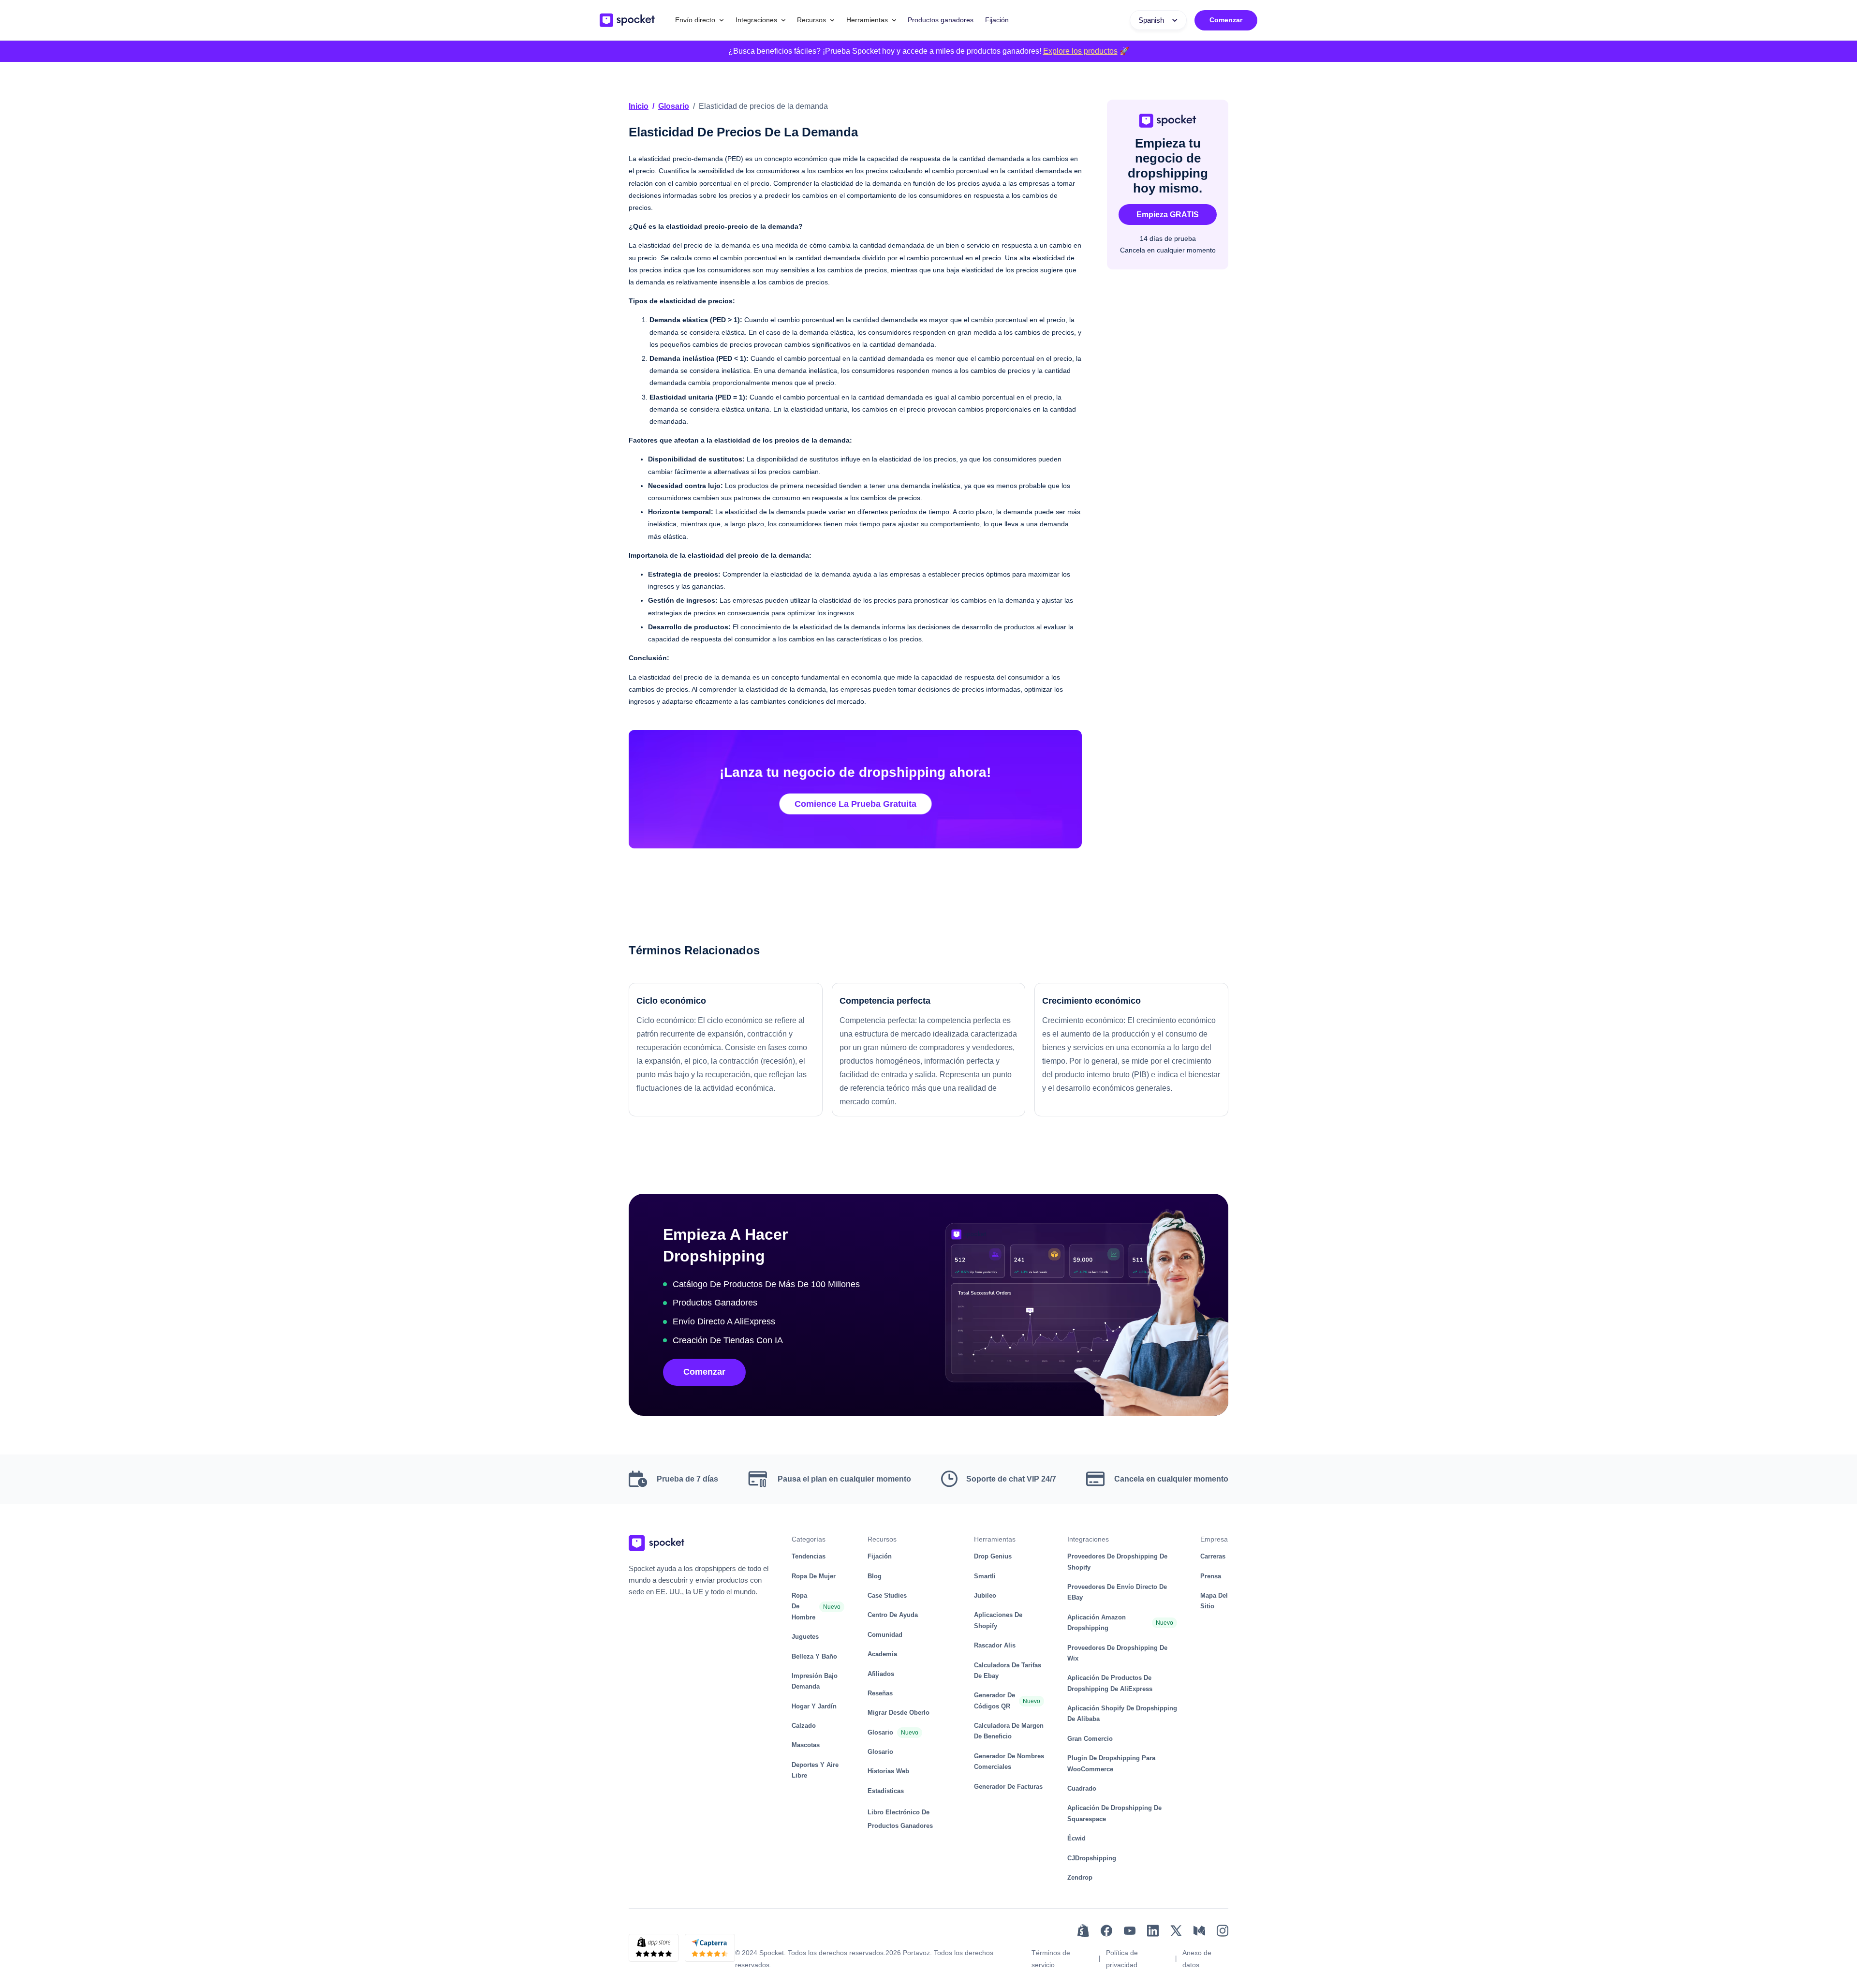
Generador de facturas (1008, 1787)
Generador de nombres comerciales (1009, 1761)
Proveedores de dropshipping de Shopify (1117, 1562)
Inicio (639, 106)
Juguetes (805, 1637)
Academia (882, 1654)
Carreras (1213, 1556)
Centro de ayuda (893, 1615)
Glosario (674, 106)
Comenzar (1226, 20)
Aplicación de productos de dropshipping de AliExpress (1110, 1683)
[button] (700, 20)
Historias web (888, 1771)
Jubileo (985, 1595)
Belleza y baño (814, 1656)
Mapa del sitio (1214, 1601)
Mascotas (806, 1745)
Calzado (804, 1726)
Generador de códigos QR (995, 1700)
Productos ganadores (941, 20)
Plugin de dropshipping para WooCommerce (1111, 1763)
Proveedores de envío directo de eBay (1117, 1592)
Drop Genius (993, 1556)
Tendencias (809, 1556)
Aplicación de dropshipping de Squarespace (1114, 1813)
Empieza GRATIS (1168, 215)
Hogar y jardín (814, 1706)
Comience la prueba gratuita (855, 804)
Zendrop (1080, 1877)
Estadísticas (886, 1791)
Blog (875, 1576)
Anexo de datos (1197, 1959)
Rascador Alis (995, 1645)
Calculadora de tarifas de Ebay (1008, 1670)
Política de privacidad (1122, 1959)
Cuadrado (1082, 1788)
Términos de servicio (1051, 1959)
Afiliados (881, 1674)
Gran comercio (1090, 1739)
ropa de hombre (803, 1606)
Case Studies (887, 1595)
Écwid (1076, 1838)
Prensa (1211, 1576)
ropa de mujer (814, 1576)
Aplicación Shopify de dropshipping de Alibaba (1122, 1714)
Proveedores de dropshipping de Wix (1117, 1653)
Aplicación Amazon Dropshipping (1097, 1623)
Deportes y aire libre (815, 1770)
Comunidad (885, 1635)
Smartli (985, 1576)
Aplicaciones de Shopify (998, 1620)
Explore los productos (1080, 51)
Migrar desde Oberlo (899, 1713)
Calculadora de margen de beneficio (1009, 1731)
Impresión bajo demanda (815, 1681)
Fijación (997, 20)
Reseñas (880, 1693)
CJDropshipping (1092, 1858)
